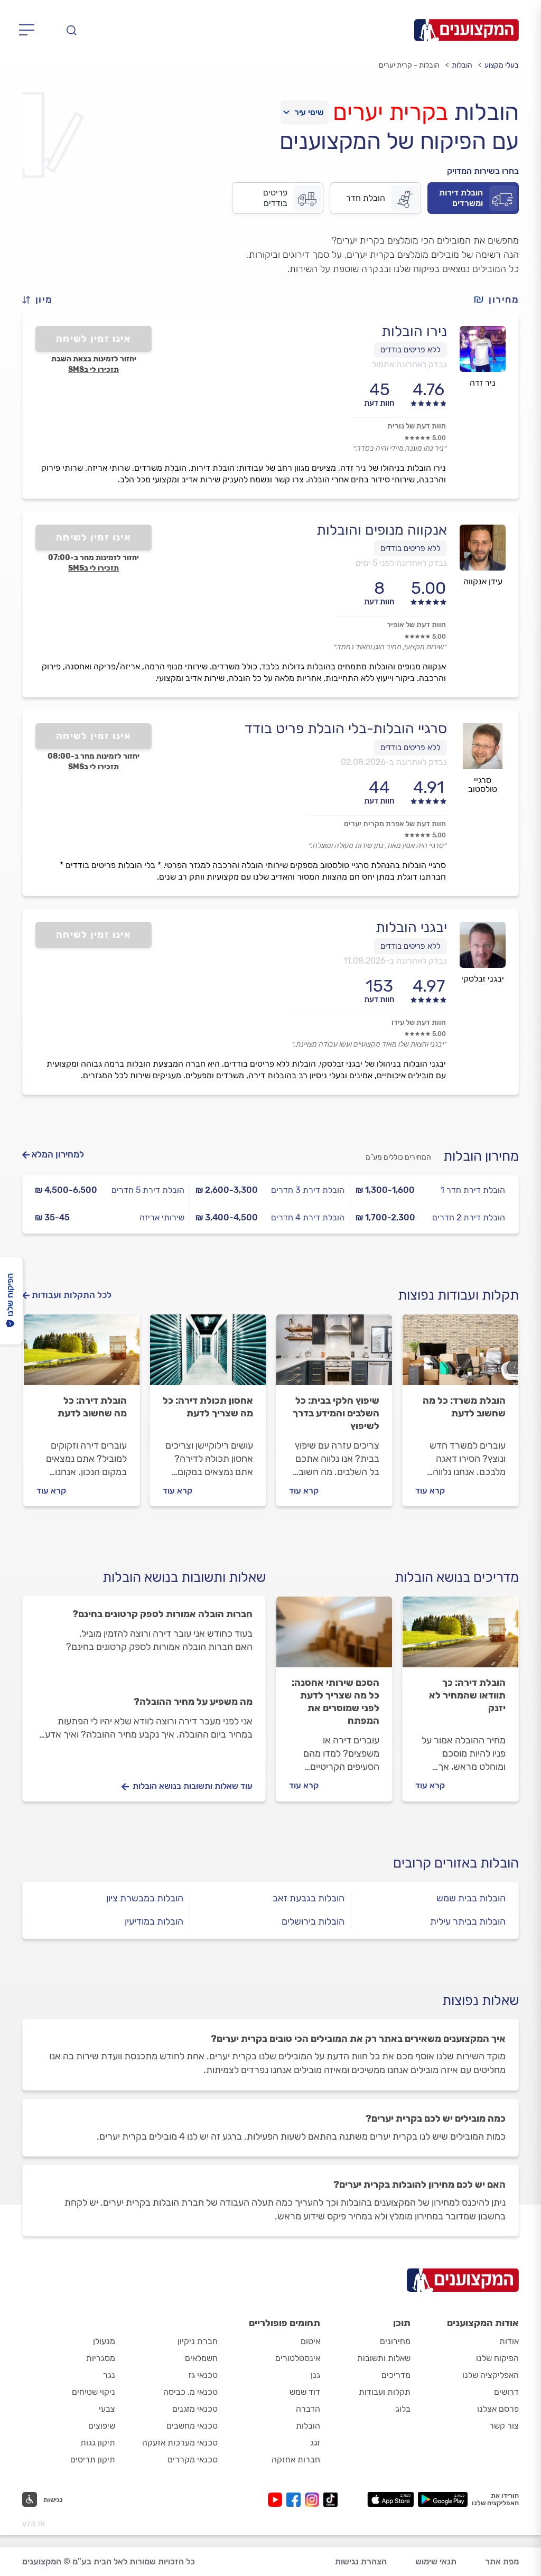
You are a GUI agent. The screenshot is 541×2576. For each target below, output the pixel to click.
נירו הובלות (414, 331)
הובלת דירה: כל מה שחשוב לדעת (92, 1407)
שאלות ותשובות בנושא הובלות (184, 1577)
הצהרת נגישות (361, 2561)
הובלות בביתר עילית (468, 1921)
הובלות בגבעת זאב (309, 1898)
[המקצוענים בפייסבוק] (296, 2500)
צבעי (107, 2409)
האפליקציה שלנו (491, 2375)
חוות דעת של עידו (419, 1023)
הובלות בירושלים (313, 1921)
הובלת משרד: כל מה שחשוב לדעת (464, 1407)
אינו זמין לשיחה (94, 339)
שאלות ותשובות (384, 2358)
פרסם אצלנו (498, 2409)
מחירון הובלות (481, 1156)
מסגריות (101, 2358)
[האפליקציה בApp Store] (390, 2499)
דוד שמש (305, 2392)
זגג (315, 2443)
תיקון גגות (98, 2443)
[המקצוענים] (467, 30)
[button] (42, 300)
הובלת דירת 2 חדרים (469, 1217)
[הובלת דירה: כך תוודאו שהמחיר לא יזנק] (460, 1637)
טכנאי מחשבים (192, 2426)
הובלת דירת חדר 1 (473, 1190)
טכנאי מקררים (193, 2460)
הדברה (308, 2409)
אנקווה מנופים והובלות (382, 530)
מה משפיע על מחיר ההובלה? (193, 1702)
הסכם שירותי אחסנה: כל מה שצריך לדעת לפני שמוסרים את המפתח (335, 1702)
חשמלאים (201, 2358)
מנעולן (104, 2341)
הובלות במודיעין (154, 1921)
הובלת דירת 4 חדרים (308, 1217)
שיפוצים (102, 2426)
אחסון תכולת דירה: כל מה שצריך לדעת (208, 1407)
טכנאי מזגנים (195, 2409)
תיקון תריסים (93, 2460)
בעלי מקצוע (502, 65)
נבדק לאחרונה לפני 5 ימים (401, 563)
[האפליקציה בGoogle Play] (443, 2499)
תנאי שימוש (436, 2561)
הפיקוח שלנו (497, 2358)
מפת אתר (502, 2561)
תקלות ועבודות (385, 2392)
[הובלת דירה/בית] (82, 1355)
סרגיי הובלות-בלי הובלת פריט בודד (346, 729)
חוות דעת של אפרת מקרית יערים (395, 824)
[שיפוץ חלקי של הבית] (334, 1355)
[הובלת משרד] (460, 1355)
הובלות (462, 65)
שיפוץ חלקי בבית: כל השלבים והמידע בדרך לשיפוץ (336, 1413)
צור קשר (504, 2426)
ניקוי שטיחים (94, 2392)
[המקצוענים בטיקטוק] (330, 2500)
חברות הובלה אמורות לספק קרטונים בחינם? (162, 1614)
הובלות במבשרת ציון (145, 1898)
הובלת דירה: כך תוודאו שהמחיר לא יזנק (467, 1695)
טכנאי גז (203, 2375)
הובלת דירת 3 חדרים (308, 1190)
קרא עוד (430, 1491)
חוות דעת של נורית (417, 426)
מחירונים (395, 2341)
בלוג (403, 2409)
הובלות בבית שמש (471, 1898)
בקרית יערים (390, 112)
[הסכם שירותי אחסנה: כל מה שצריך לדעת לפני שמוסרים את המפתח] (334, 1637)
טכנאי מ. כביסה (190, 2392)
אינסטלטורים (298, 2358)
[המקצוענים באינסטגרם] (314, 2500)
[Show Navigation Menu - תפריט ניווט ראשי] (30, 30)
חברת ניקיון (198, 2341)
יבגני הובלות (411, 927)
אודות (509, 2341)
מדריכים (396, 2375)
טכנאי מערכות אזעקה (180, 2443)
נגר (109, 2375)
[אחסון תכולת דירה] (208, 1355)
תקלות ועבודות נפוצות (458, 1295)
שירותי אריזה (162, 1217)
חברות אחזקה (296, 2460)
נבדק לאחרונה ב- (394, 762)
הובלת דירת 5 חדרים (148, 1190)
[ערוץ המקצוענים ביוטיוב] (277, 2500)
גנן (315, 2375)
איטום (310, 2341)
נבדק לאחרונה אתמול (409, 364)
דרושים (506, 2392)
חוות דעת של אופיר (416, 625)
